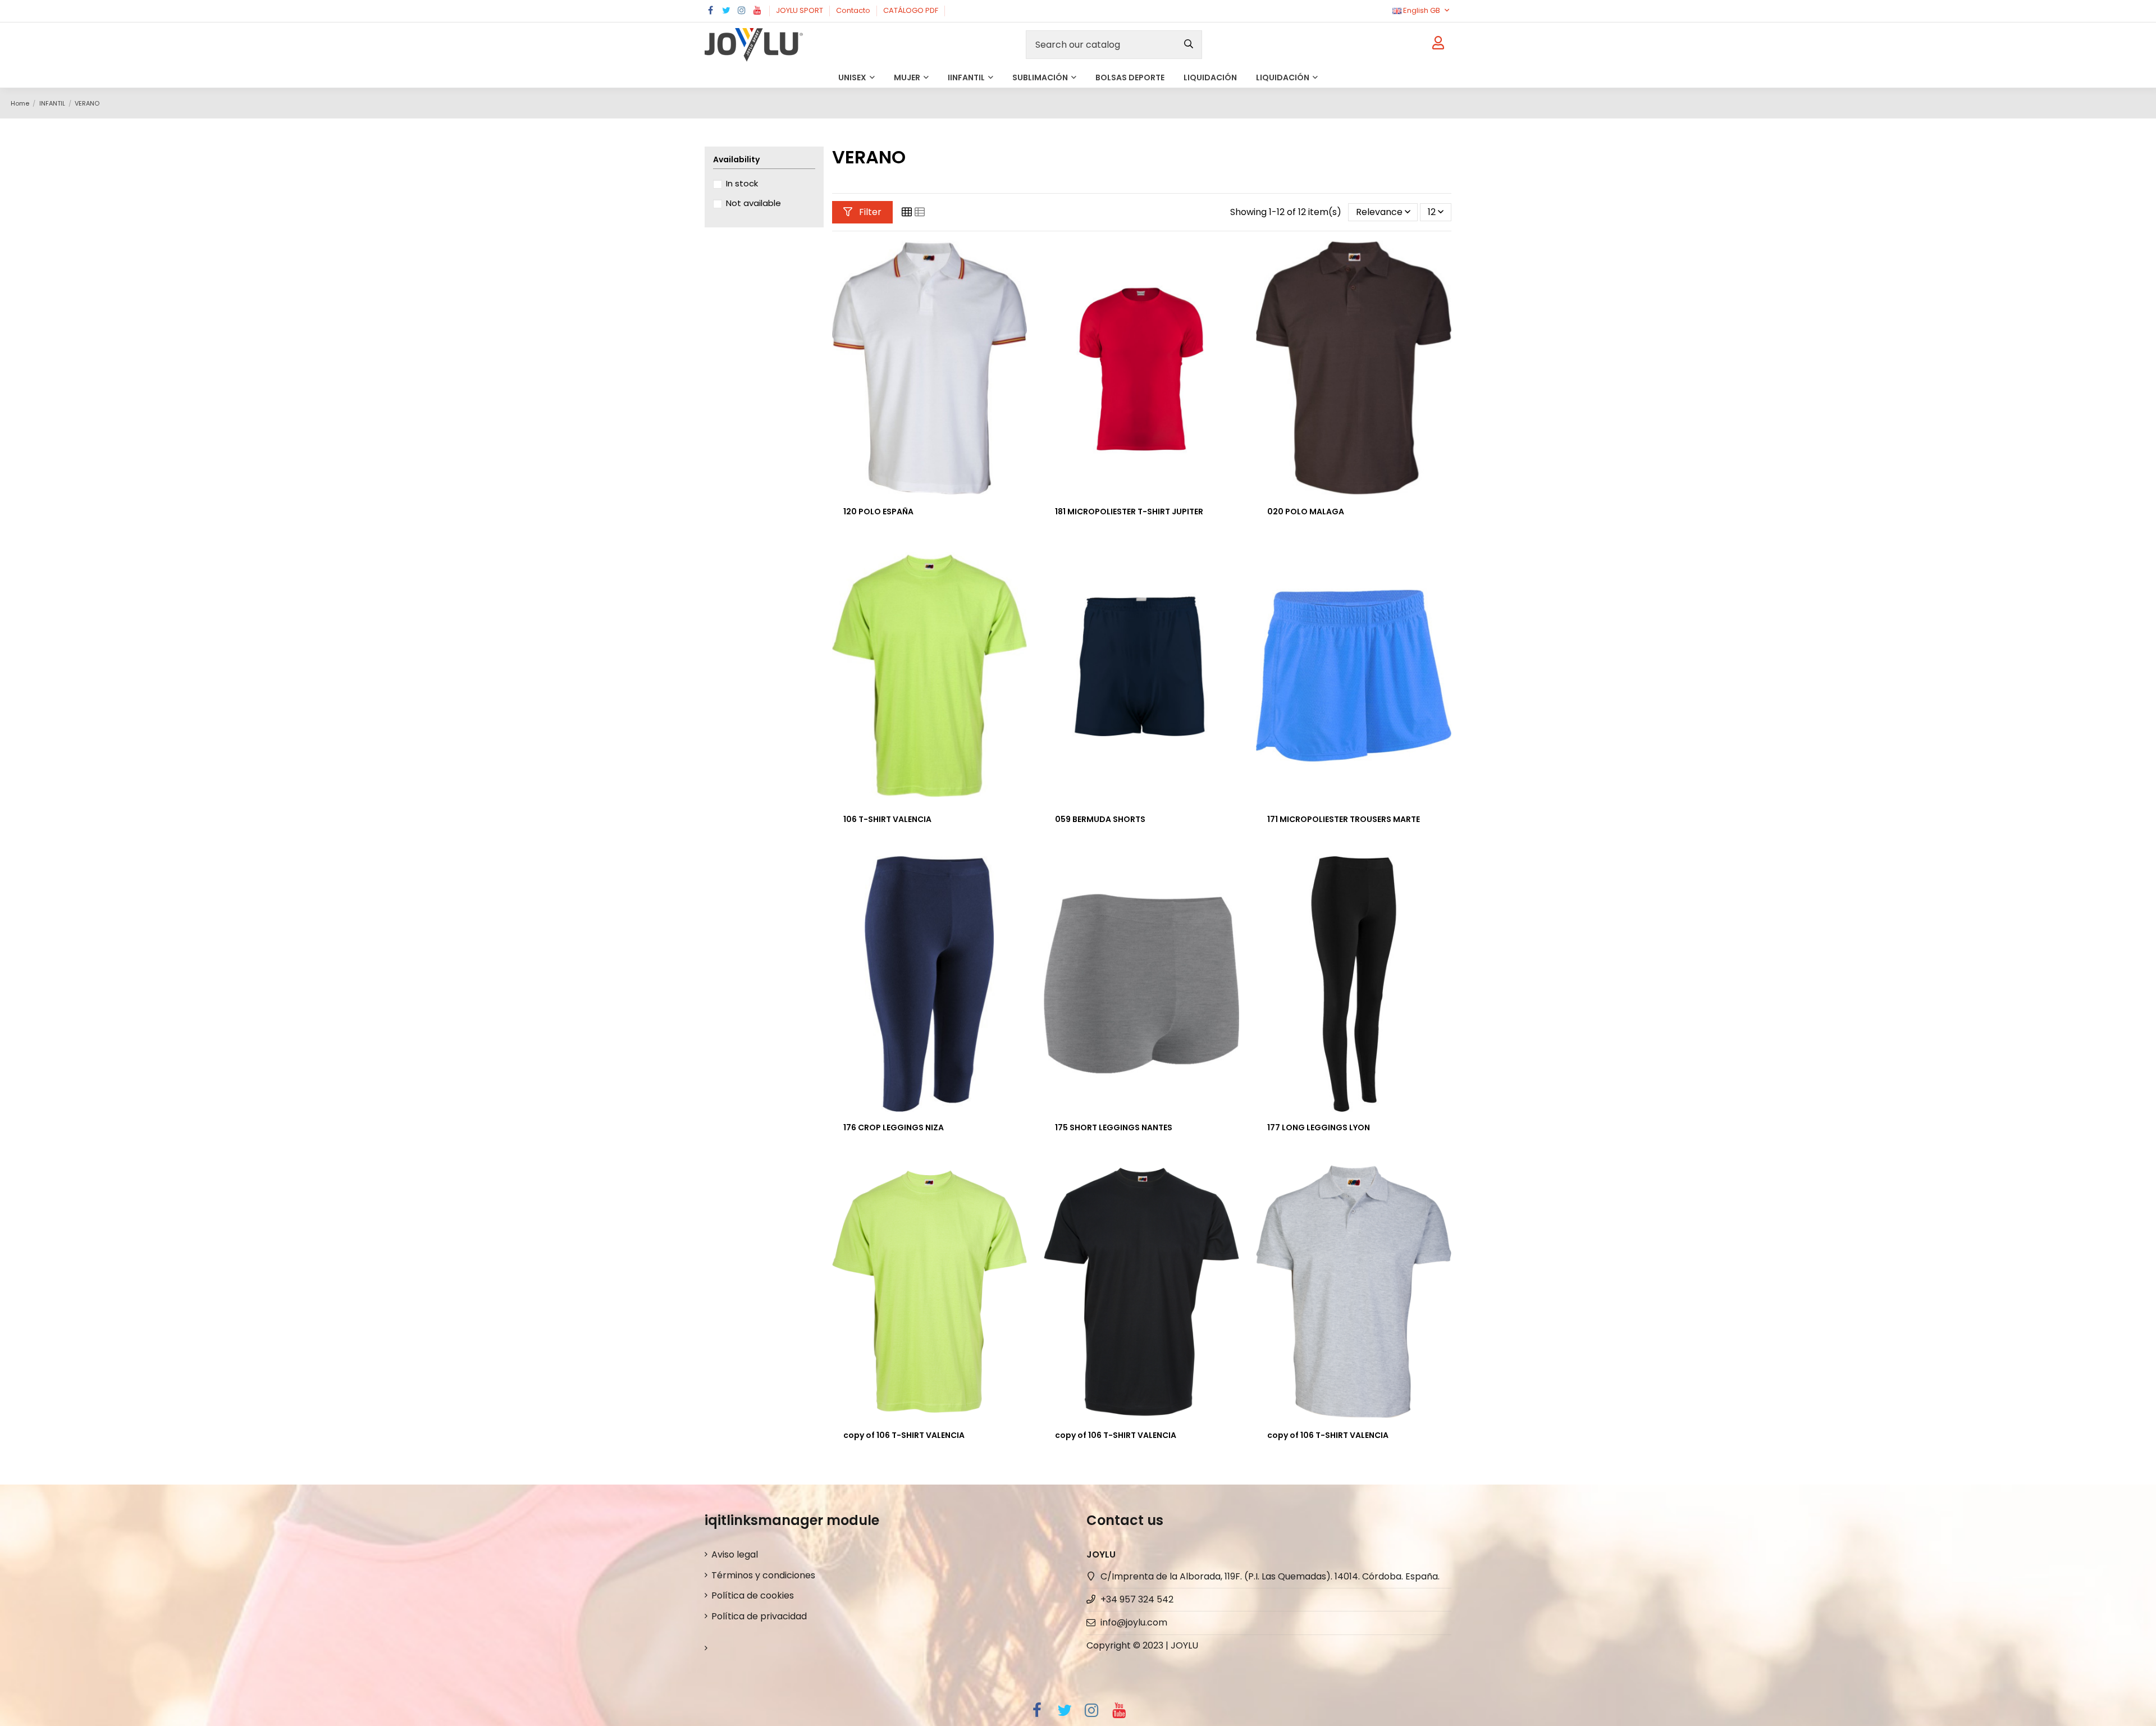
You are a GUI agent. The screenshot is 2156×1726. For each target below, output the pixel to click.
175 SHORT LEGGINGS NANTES (1114, 1127)
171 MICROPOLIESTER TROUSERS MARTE (1344, 819)
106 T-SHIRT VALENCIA (887, 819)
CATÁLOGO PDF (912, 10)
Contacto (854, 10)
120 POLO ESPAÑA (878, 512)
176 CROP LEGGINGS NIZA (894, 1127)
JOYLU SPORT (800, 10)
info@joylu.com (1134, 1622)
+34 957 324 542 (1137, 1599)
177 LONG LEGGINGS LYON (1319, 1127)
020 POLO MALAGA (1306, 512)
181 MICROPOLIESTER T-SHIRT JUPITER (1129, 512)
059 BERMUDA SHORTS (1100, 819)
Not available (753, 203)
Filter (869, 212)
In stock (742, 183)
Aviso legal (735, 1554)
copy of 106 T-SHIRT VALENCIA (904, 1435)
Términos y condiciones (763, 1575)
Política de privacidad (759, 1616)
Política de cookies (753, 1595)
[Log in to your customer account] (1438, 45)
